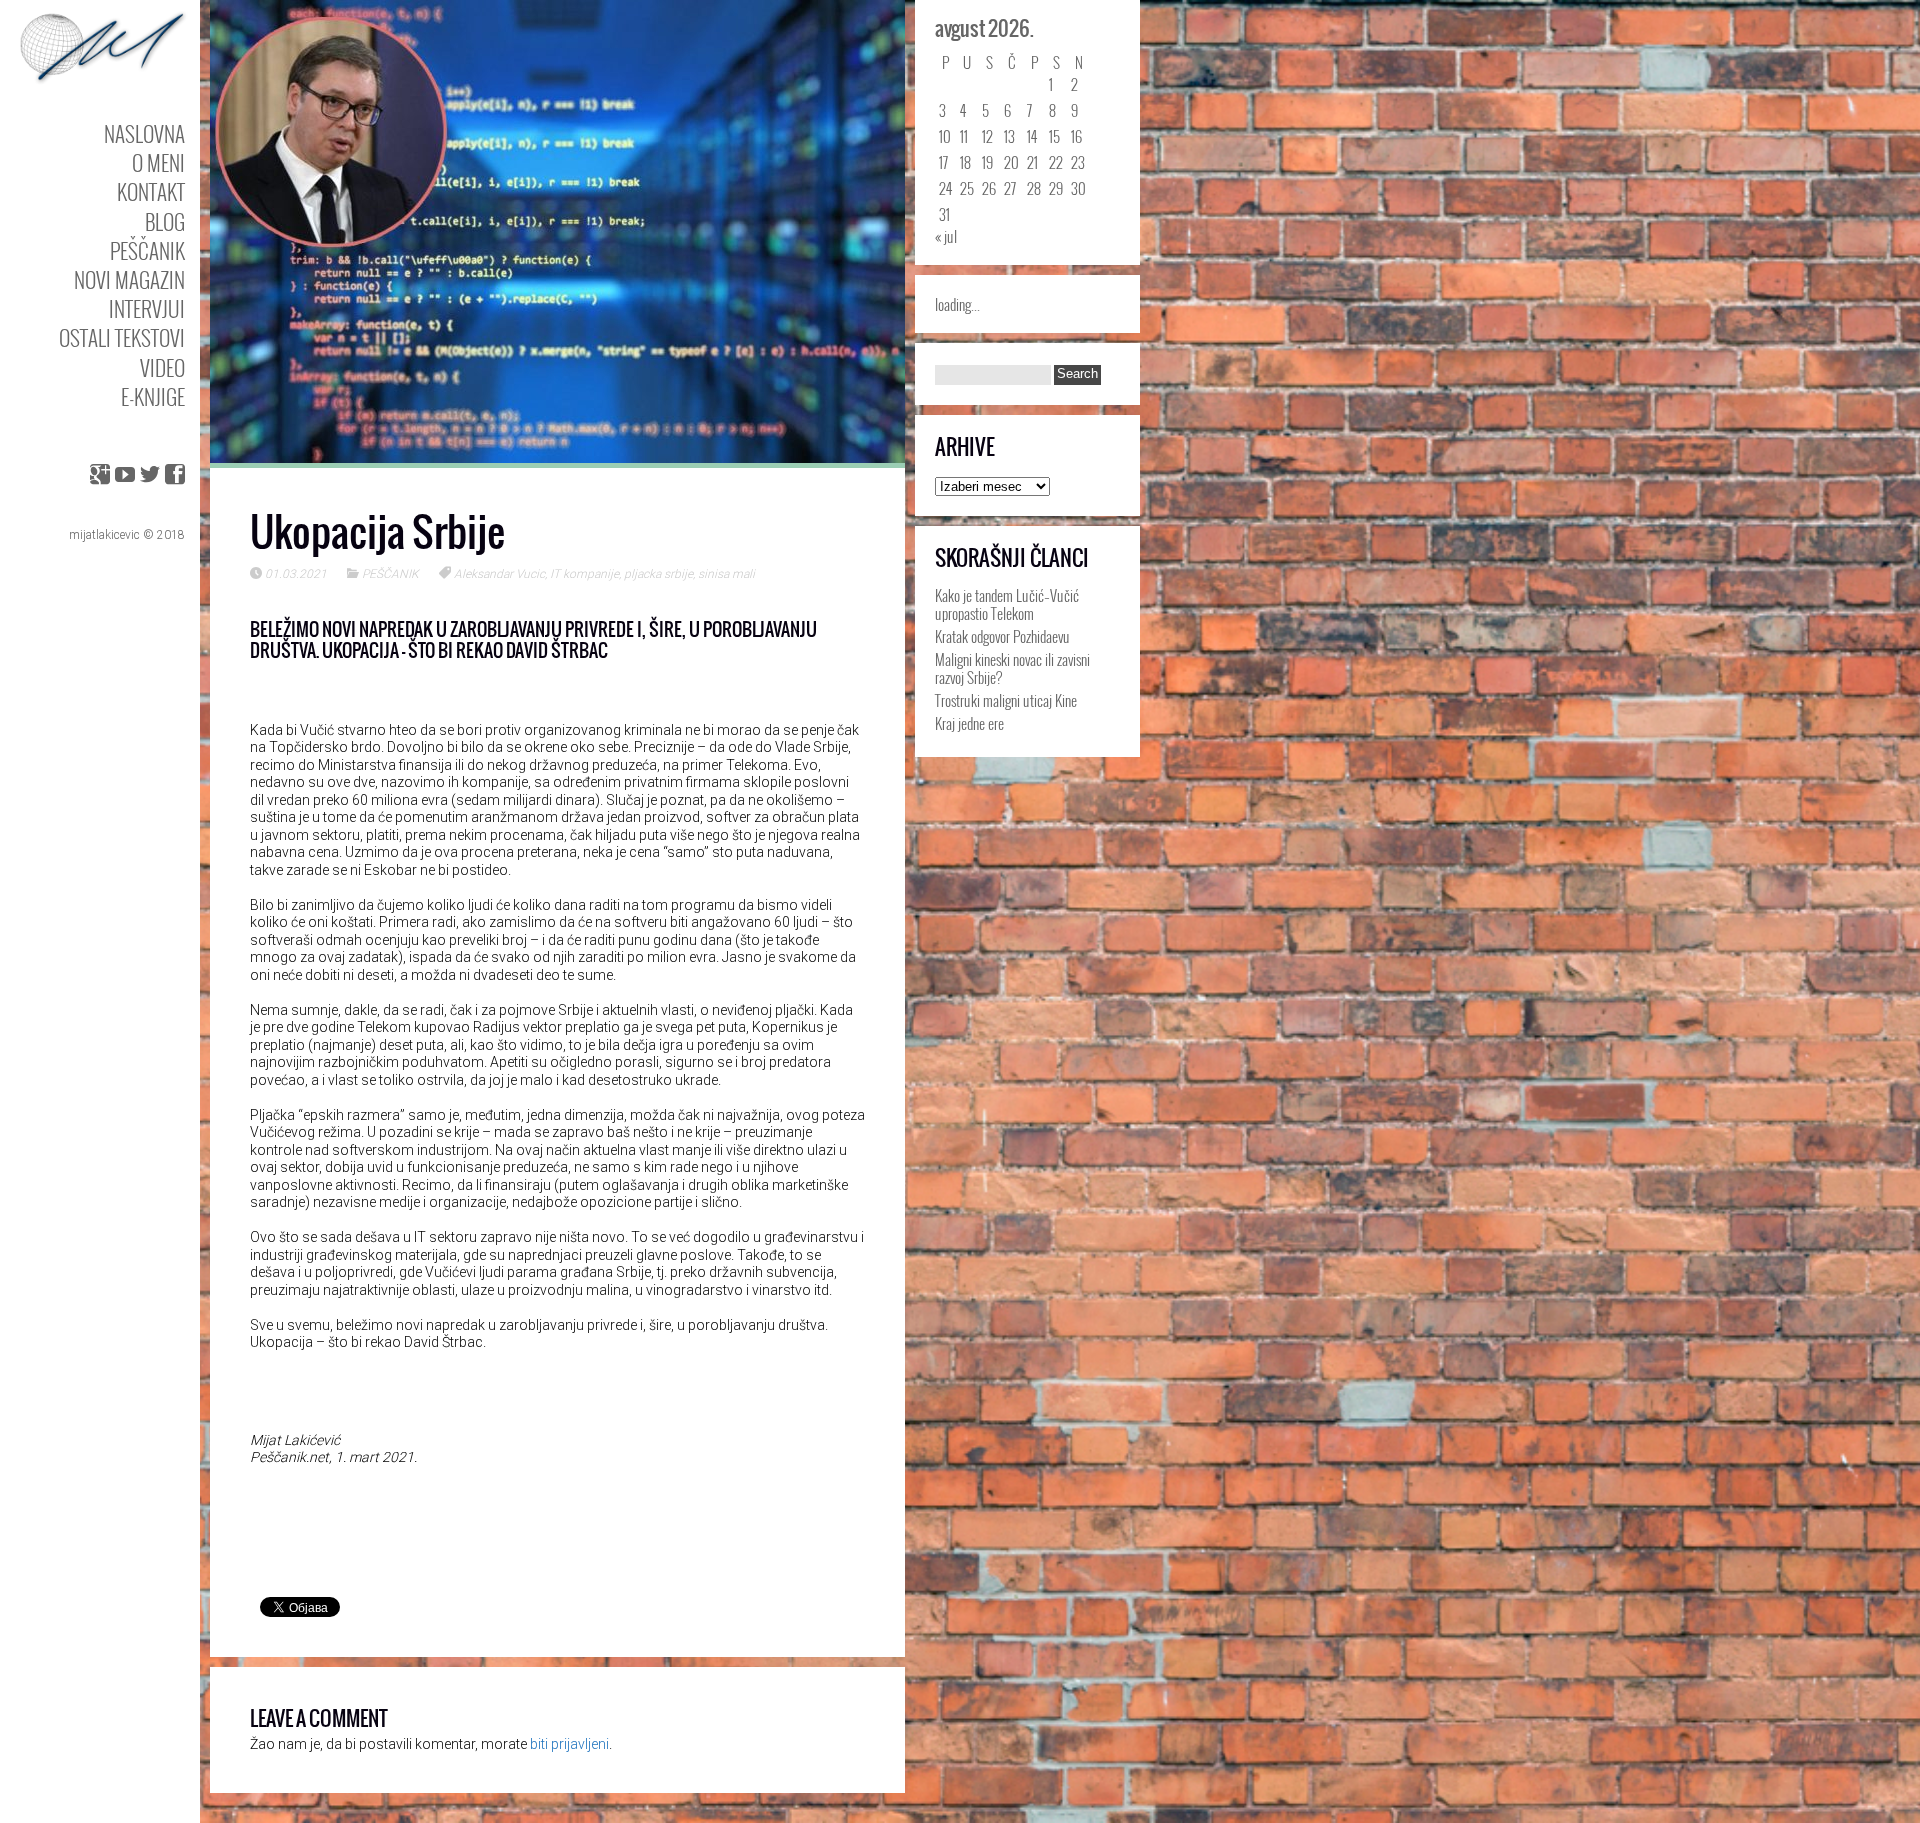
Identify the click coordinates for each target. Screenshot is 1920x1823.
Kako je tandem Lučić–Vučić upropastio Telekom (1007, 604)
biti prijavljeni (569, 1744)
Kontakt (151, 191)
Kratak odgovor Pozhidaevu (1002, 636)
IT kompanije (584, 574)
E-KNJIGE (153, 396)
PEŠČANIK (147, 250)
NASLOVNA (144, 133)
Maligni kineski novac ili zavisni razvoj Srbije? (1012, 668)
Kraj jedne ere (969, 723)
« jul (946, 236)
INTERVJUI (147, 308)
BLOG (165, 221)
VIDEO (162, 367)
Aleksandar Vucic (499, 574)
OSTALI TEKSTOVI (122, 337)
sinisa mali (726, 574)
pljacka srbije (658, 574)
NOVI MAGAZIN (129, 279)
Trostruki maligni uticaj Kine (1006, 700)
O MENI (158, 162)
